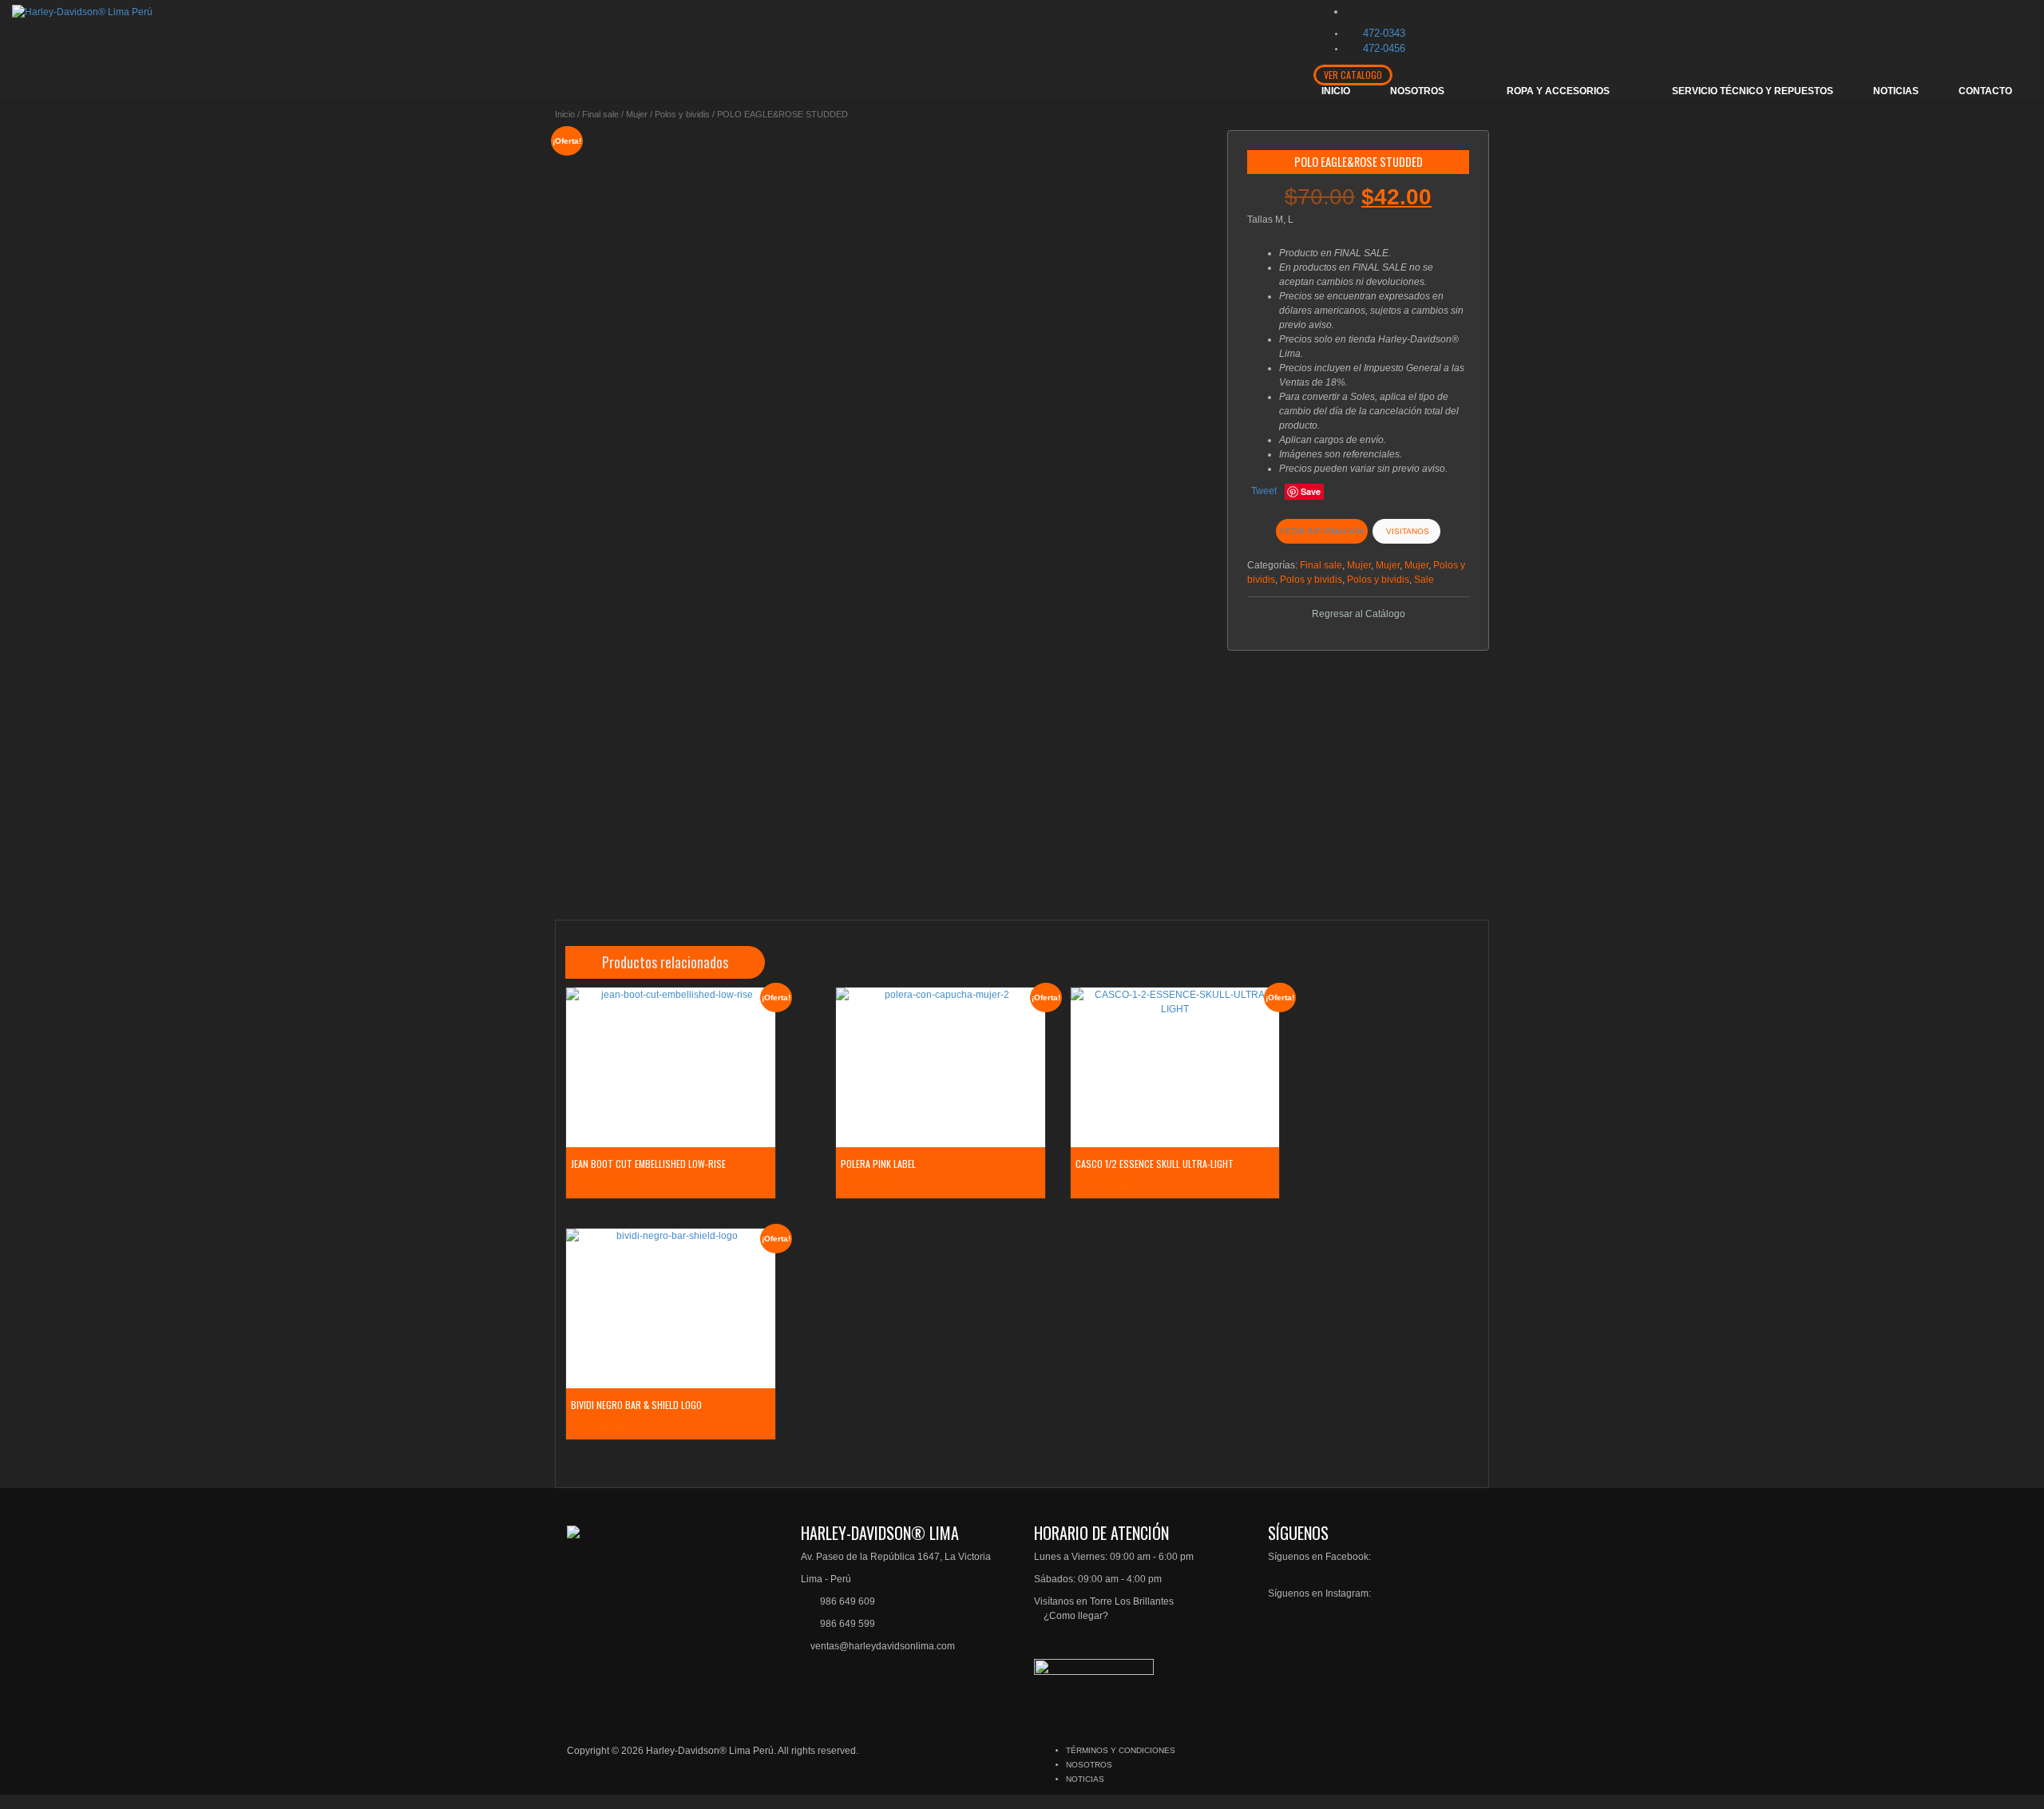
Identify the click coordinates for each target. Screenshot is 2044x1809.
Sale (1424, 580)
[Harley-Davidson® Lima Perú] (82, 11)
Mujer (637, 114)
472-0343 (1384, 33)
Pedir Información (1322, 531)
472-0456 (1384, 48)
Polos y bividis (682, 114)
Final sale (600, 114)
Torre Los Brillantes (1132, 1601)
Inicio (565, 114)
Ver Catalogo (1353, 75)
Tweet (1264, 491)
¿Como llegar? (1075, 1616)
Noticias (1085, 1779)
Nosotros (1089, 1765)
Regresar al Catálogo (1359, 614)
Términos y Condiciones (1121, 1750)
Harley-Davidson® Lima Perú (710, 1751)
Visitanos (1406, 531)
